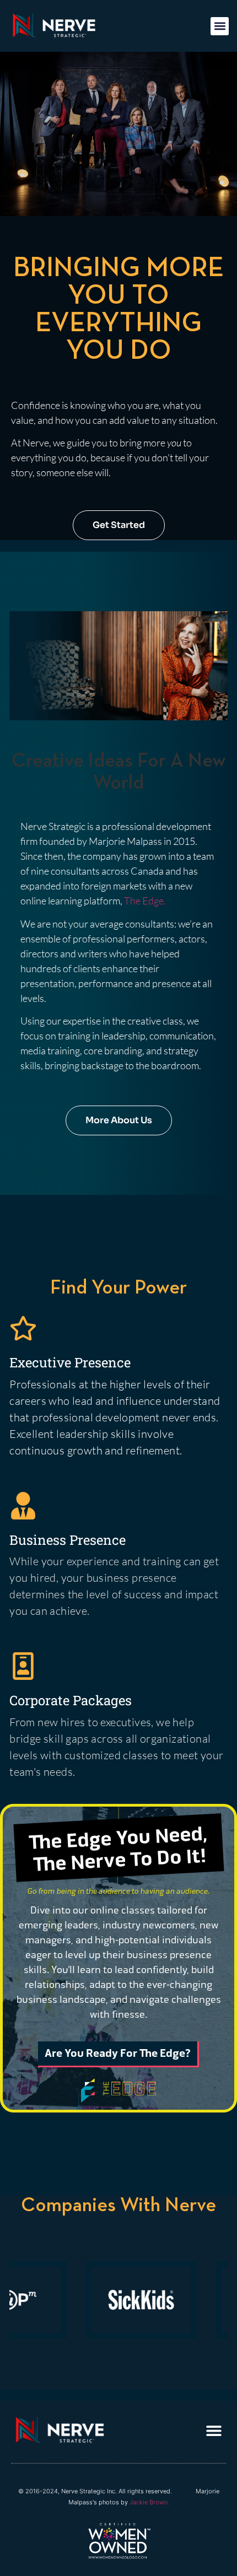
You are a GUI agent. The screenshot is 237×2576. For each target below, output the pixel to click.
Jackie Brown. (149, 2502)
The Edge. (146, 901)
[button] (220, 26)
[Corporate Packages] (23, 1666)
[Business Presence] (23, 1506)
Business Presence (68, 1540)
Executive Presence (70, 1362)
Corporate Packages (71, 1700)
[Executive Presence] (23, 1328)
